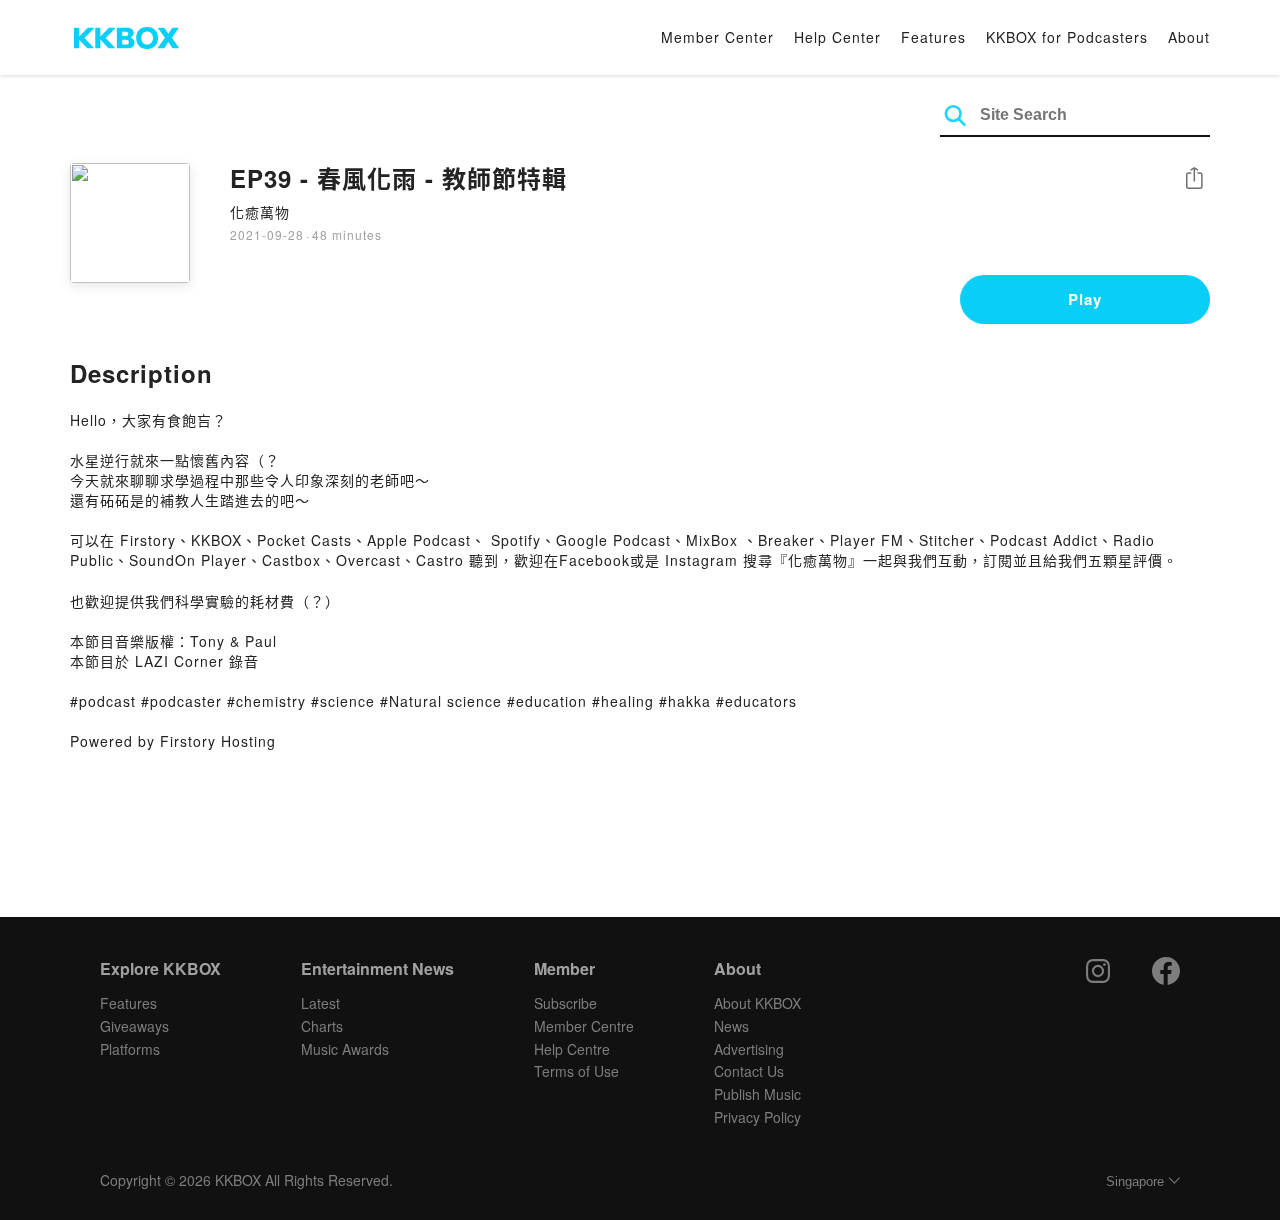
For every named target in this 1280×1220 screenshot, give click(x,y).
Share (1194, 179)
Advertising (749, 1049)
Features (933, 37)
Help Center (837, 37)
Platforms (130, 1049)
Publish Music (757, 1094)
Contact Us (749, 1071)
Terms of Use (576, 1071)
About (1189, 37)
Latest (320, 1003)
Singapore (1135, 1181)
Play (1085, 299)
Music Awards (345, 1049)
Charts (322, 1026)
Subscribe (565, 1003)
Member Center (717, 37)
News (731, 1026)
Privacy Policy (757, 1117)
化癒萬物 (260, 212)
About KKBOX (757, 1003)
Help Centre (572, 1049)
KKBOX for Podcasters (1067, 37)
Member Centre (584, 1026)
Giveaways (134, 1026)
